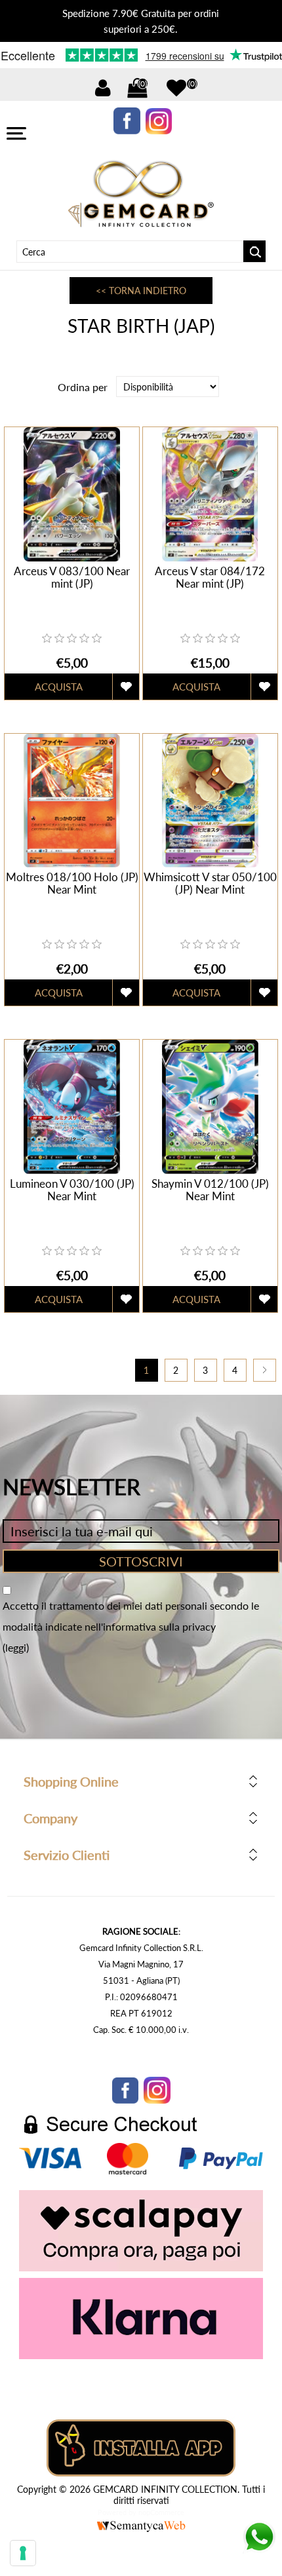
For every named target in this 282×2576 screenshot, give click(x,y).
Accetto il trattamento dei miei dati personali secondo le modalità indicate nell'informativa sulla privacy (131, 1616)
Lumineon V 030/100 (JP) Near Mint (72, 1190)
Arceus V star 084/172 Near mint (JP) (210, 577)
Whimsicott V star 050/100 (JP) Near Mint (210, 883)
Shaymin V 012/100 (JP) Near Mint (210, 1190)
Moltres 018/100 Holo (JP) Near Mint (72, 883)
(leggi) (16, 1647)
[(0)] (176, 88)
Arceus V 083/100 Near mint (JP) (72, 577)
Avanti (265, 1370)
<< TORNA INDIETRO (141, 291)
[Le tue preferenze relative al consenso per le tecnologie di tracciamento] (23, 2553)
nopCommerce (161, 2512)
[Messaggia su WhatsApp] (259, 2549)
